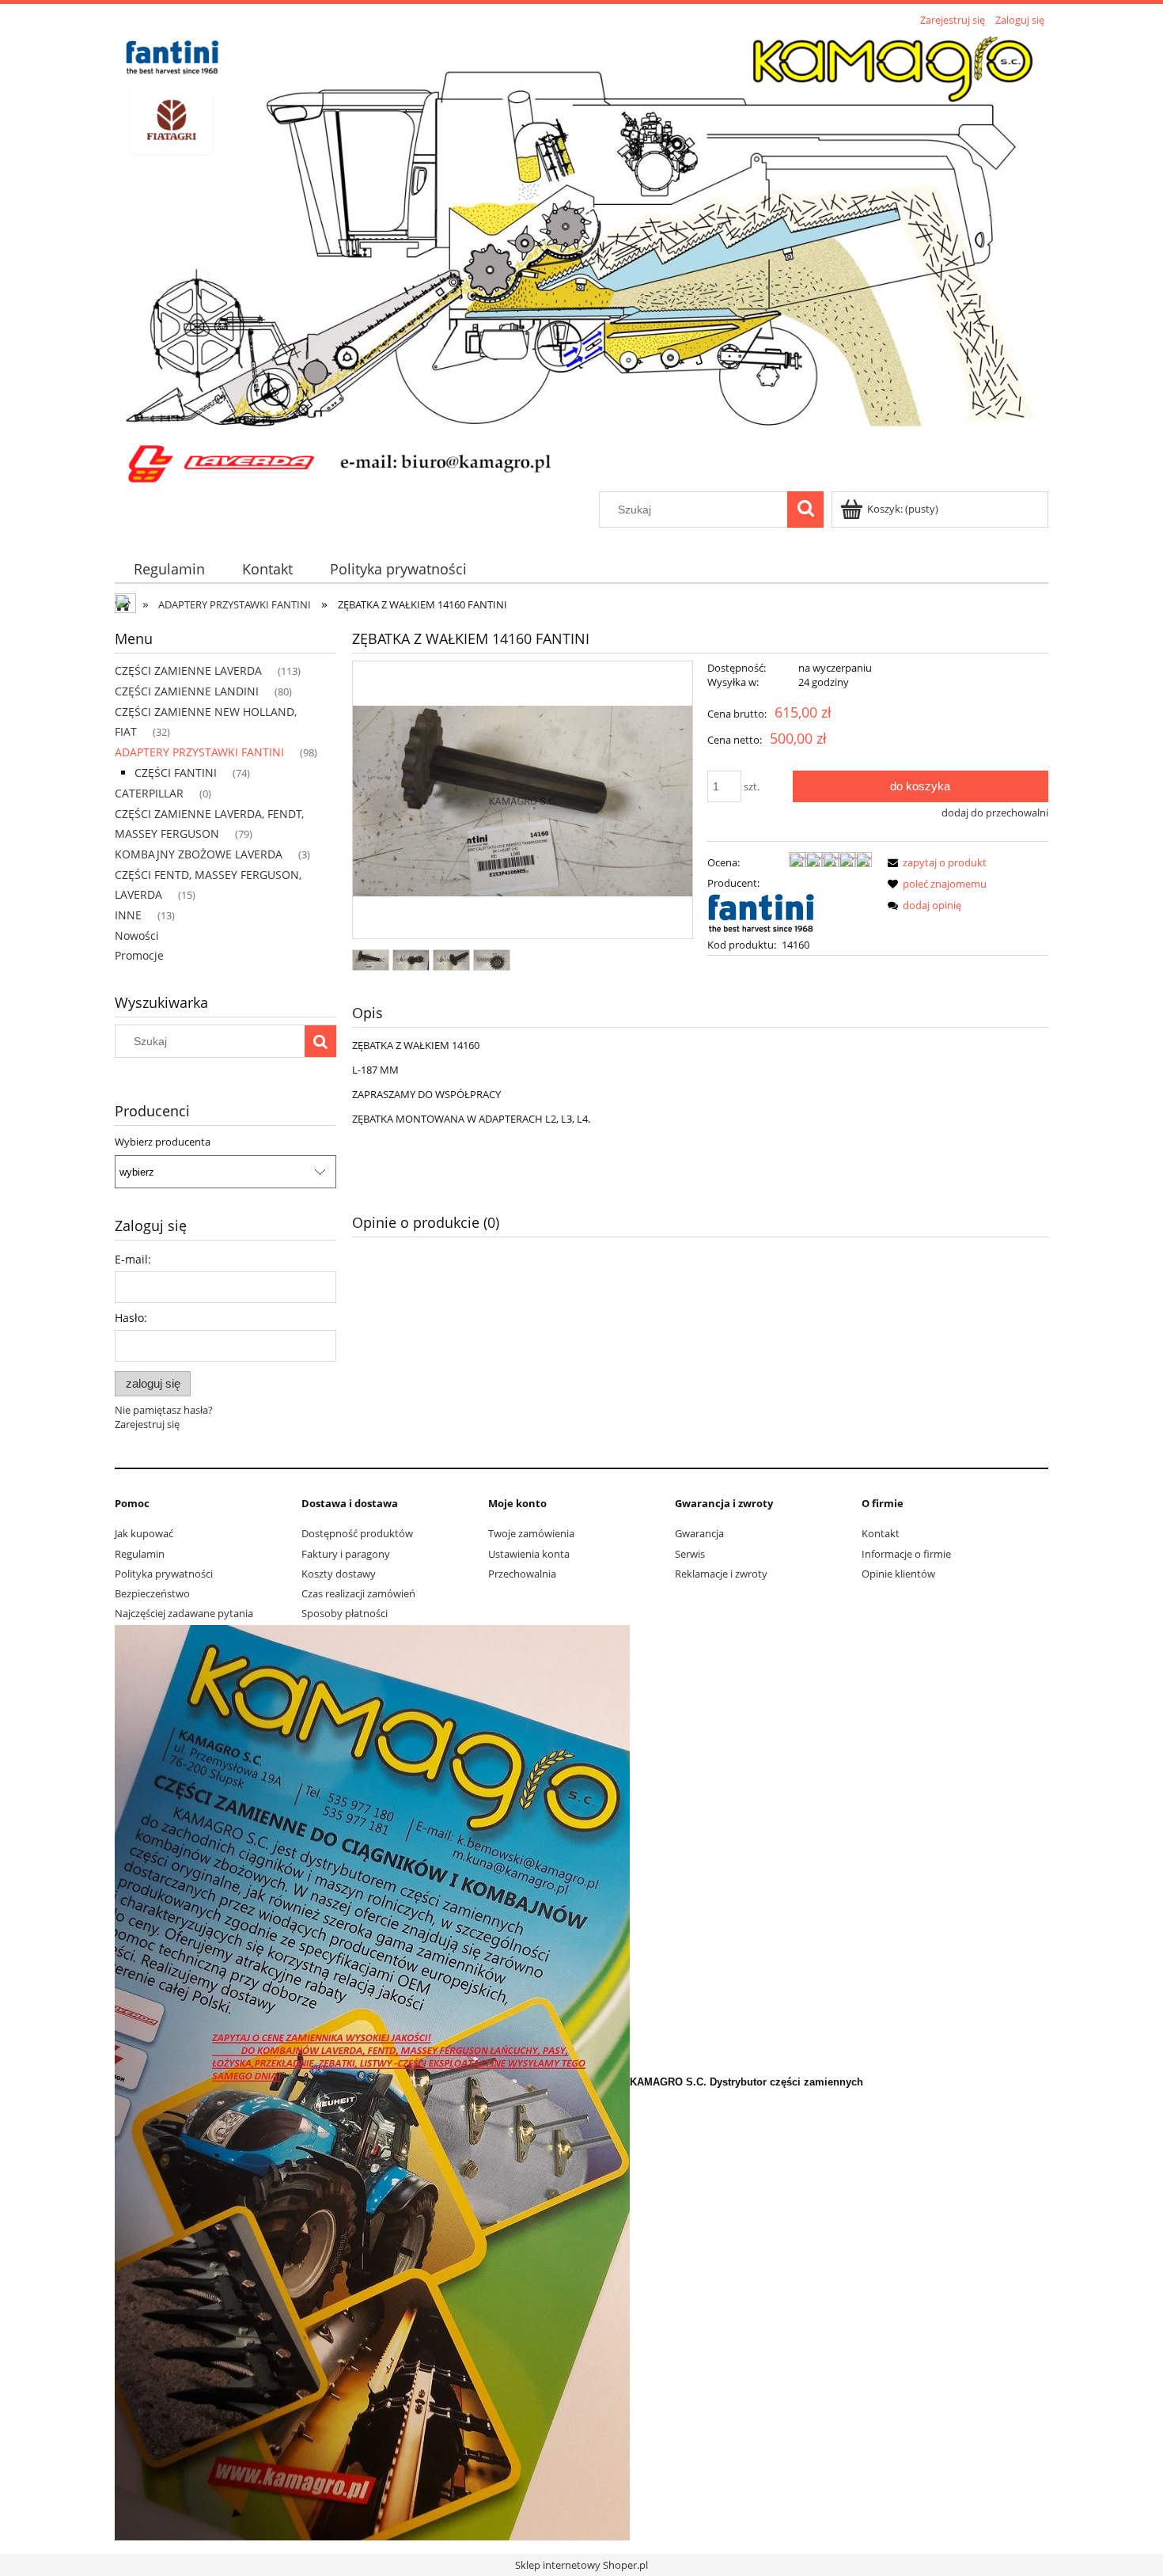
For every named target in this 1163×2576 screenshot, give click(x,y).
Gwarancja (699, 1533)
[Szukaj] (805, 510)
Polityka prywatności (164, 1574)
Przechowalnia (522, 1574)
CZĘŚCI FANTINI (176, 773)
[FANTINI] (762, 913)
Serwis (690, 1554)
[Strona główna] (581, 261)
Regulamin (140, 1554)
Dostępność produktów (357, 1533)
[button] (934, 862)
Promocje (139, 955)
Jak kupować (144, 1533)
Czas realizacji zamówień (358, 1593)
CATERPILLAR (149, 793)
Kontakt (881, 1533)
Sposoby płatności (345, 1613)
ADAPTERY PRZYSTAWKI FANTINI (199, 752)
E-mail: (133, 1259)
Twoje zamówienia (531, 1533)
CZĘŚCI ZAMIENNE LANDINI (187, 691)
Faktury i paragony (346, 1554)
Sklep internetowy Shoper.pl (581, 2565)
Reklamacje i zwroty (721, 1574)
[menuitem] (169, 569)
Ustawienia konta (529, 1554)
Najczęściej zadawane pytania (184, 1613)
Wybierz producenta (163, 1142)
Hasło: (131, 1318)
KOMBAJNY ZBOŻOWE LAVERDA (199, 854)
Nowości (137, 936)
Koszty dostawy (339, 1574)
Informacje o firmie (906, 1554)
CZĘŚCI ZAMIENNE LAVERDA (188, 671)
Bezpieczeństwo (152, 1593)
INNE (128, 915)
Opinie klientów (898, 1574)
